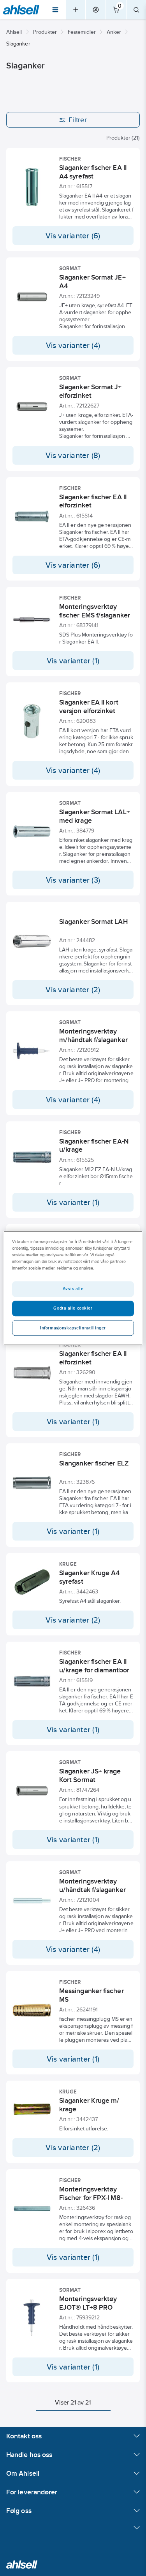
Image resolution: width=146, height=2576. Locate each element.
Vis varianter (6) (73, 236)
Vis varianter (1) (73, 661)
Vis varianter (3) (73, 880)
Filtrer (78, 120)
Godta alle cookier (73, 1308)
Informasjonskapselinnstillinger (73, 1328)
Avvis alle (73, 1289)
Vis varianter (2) (73, 990)
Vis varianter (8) (73, 455)
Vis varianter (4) (73, 345)
